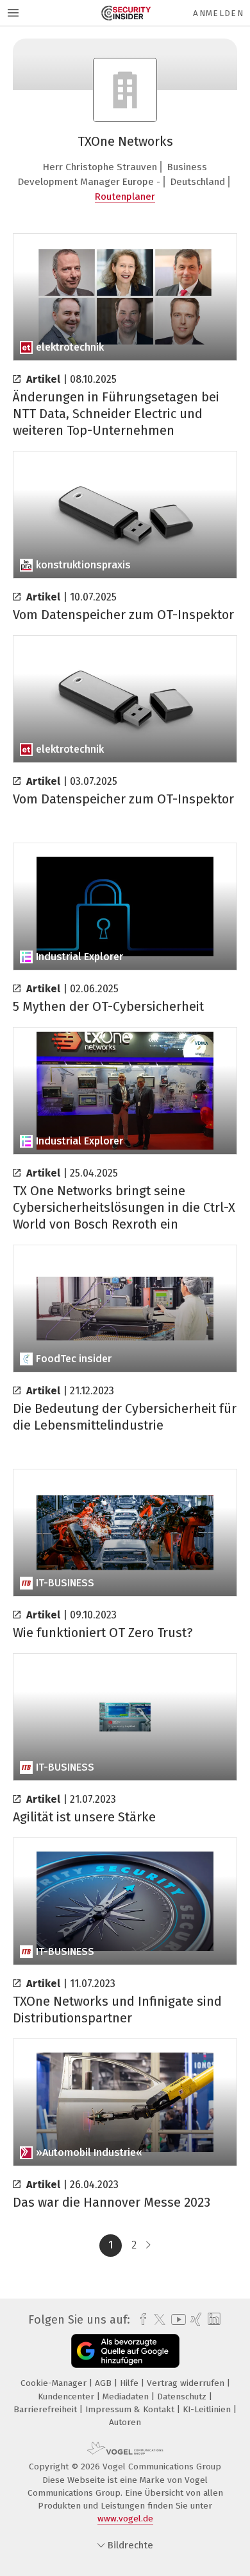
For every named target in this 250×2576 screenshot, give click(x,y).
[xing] (195, 2320)
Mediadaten (127, 2396)
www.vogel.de (125, 2519)
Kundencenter (67, 2396)
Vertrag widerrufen (187, 2383)
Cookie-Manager (55, 2383)
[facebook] (140, 2320)
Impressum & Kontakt (131, 2409)
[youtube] (176, 2319)
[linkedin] (213, 2319)
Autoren (125, 2422)
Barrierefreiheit (46, 2409)
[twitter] (156, 2320)
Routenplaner (125, 197)
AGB (104, 2383)
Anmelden (218, 13)
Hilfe (130, 2383)
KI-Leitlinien (208, 2409)
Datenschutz (183, 2396)
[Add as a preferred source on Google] (125, 2351)
